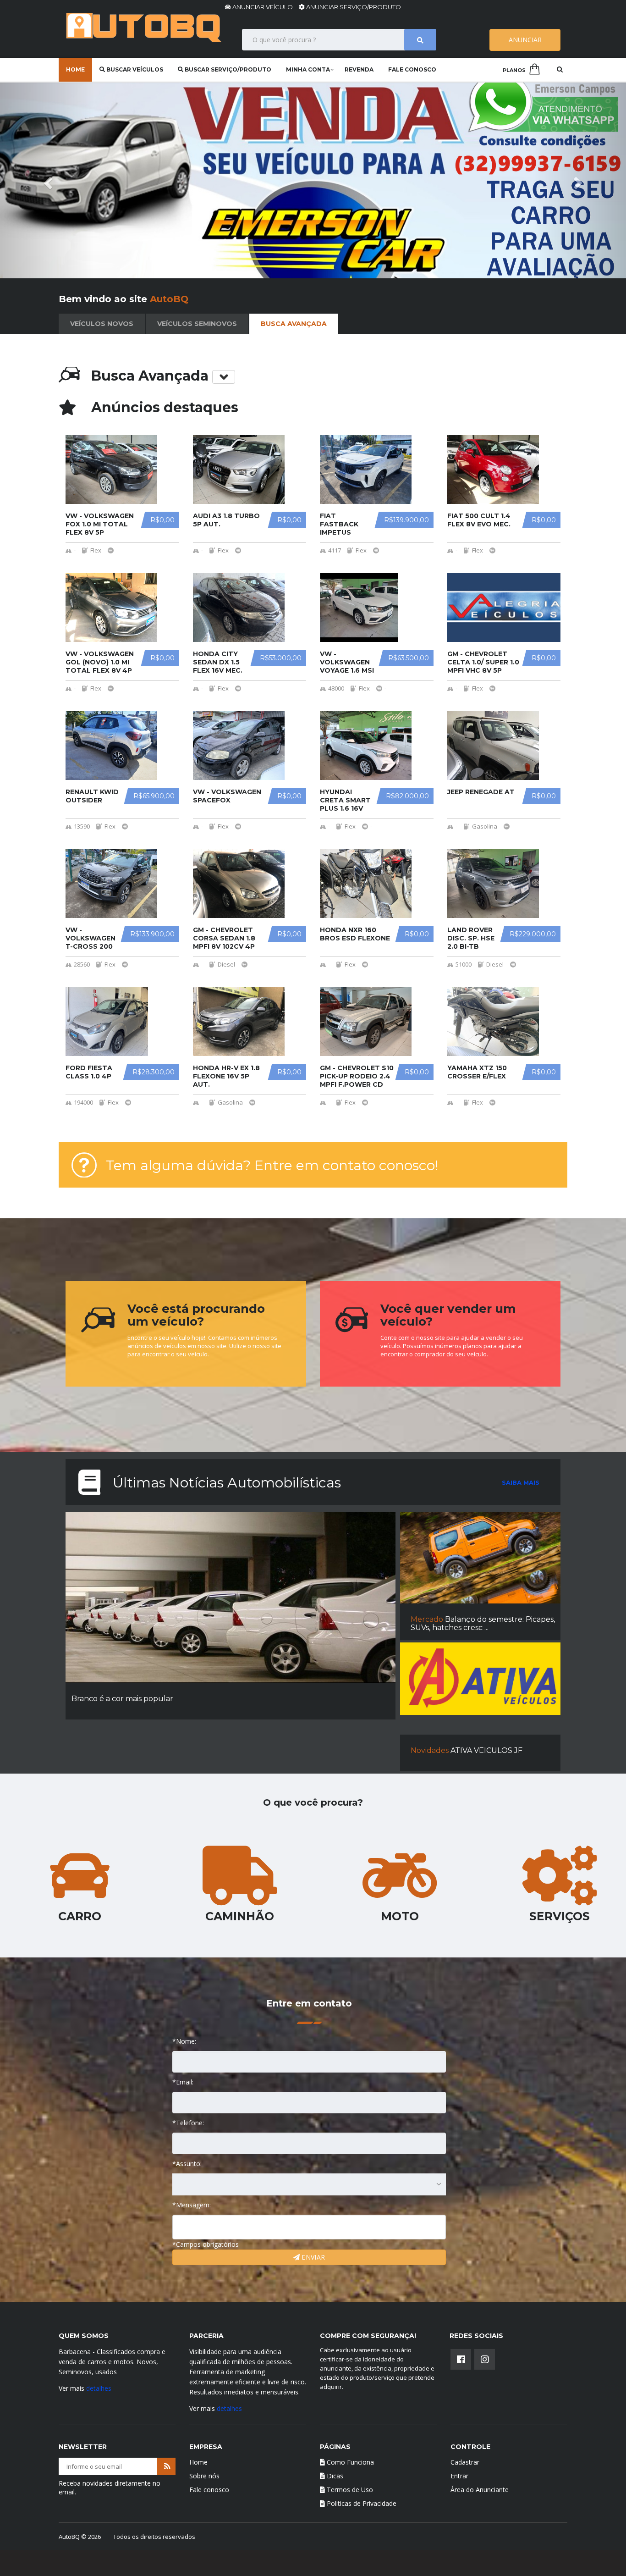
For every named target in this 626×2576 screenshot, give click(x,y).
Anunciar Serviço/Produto (353, 7)
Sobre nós (204, 2476)
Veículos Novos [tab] (102, 324)
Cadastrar (465, 2462)
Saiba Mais (521, 1482)
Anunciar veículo (263, 7)
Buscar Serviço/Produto (227, 69)
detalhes (99, 2388)
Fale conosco (412, 69)
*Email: (183, 2082)
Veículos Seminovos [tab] (197, 324)
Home (75, 69)
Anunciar (525, 40)
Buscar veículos (134, 69)
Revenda (359, 69)
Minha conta (308, 69)
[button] (47, 180)
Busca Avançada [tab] (294, 324)
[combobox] (309, 2184)
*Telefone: (188, 2123)
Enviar (312, 2257)
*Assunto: (187, 2164)
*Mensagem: (192, 2205)
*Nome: (184, 2041)
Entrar (459, 2476)
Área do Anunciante (480, 2490)
